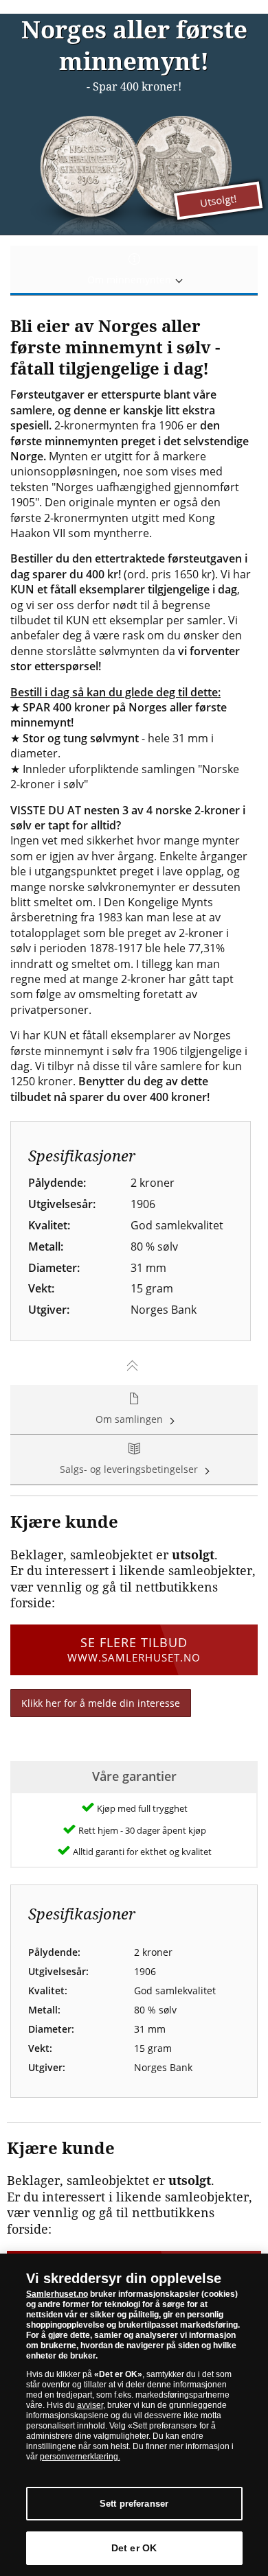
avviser (90, 2405)
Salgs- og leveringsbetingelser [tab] (130, 1469)
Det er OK (134, 2548)
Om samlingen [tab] (131, 1419)
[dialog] (134, 2415)
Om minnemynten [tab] (131, 280)
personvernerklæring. (80, 2457)
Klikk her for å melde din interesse (101, 1703)
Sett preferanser (134, 2504)
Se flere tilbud (134, 1649)
